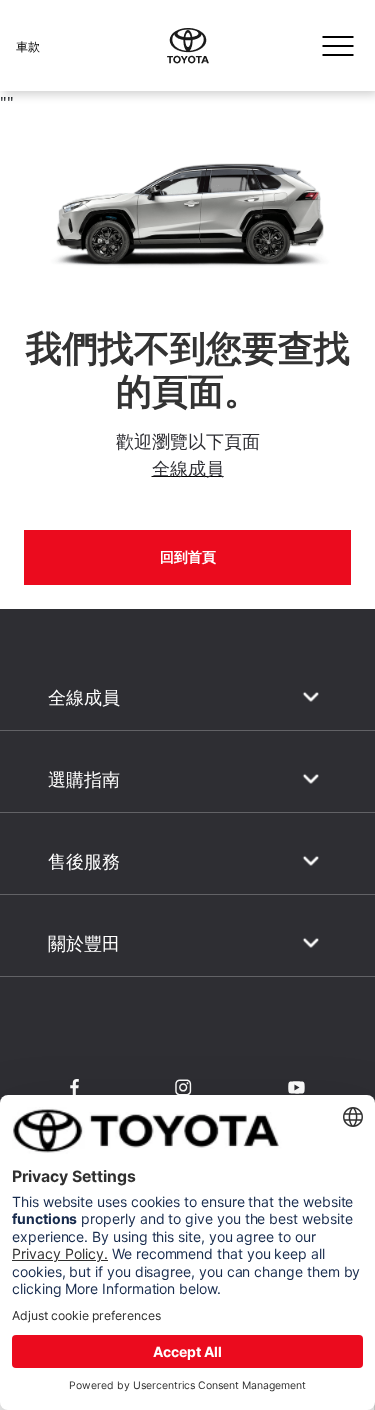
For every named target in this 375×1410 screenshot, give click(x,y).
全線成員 (188, 468)
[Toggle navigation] (338, 46)
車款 (28, 46)
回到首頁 (188, 557)
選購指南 (84, 779)
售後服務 (84, 861)
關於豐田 (84, 943)
